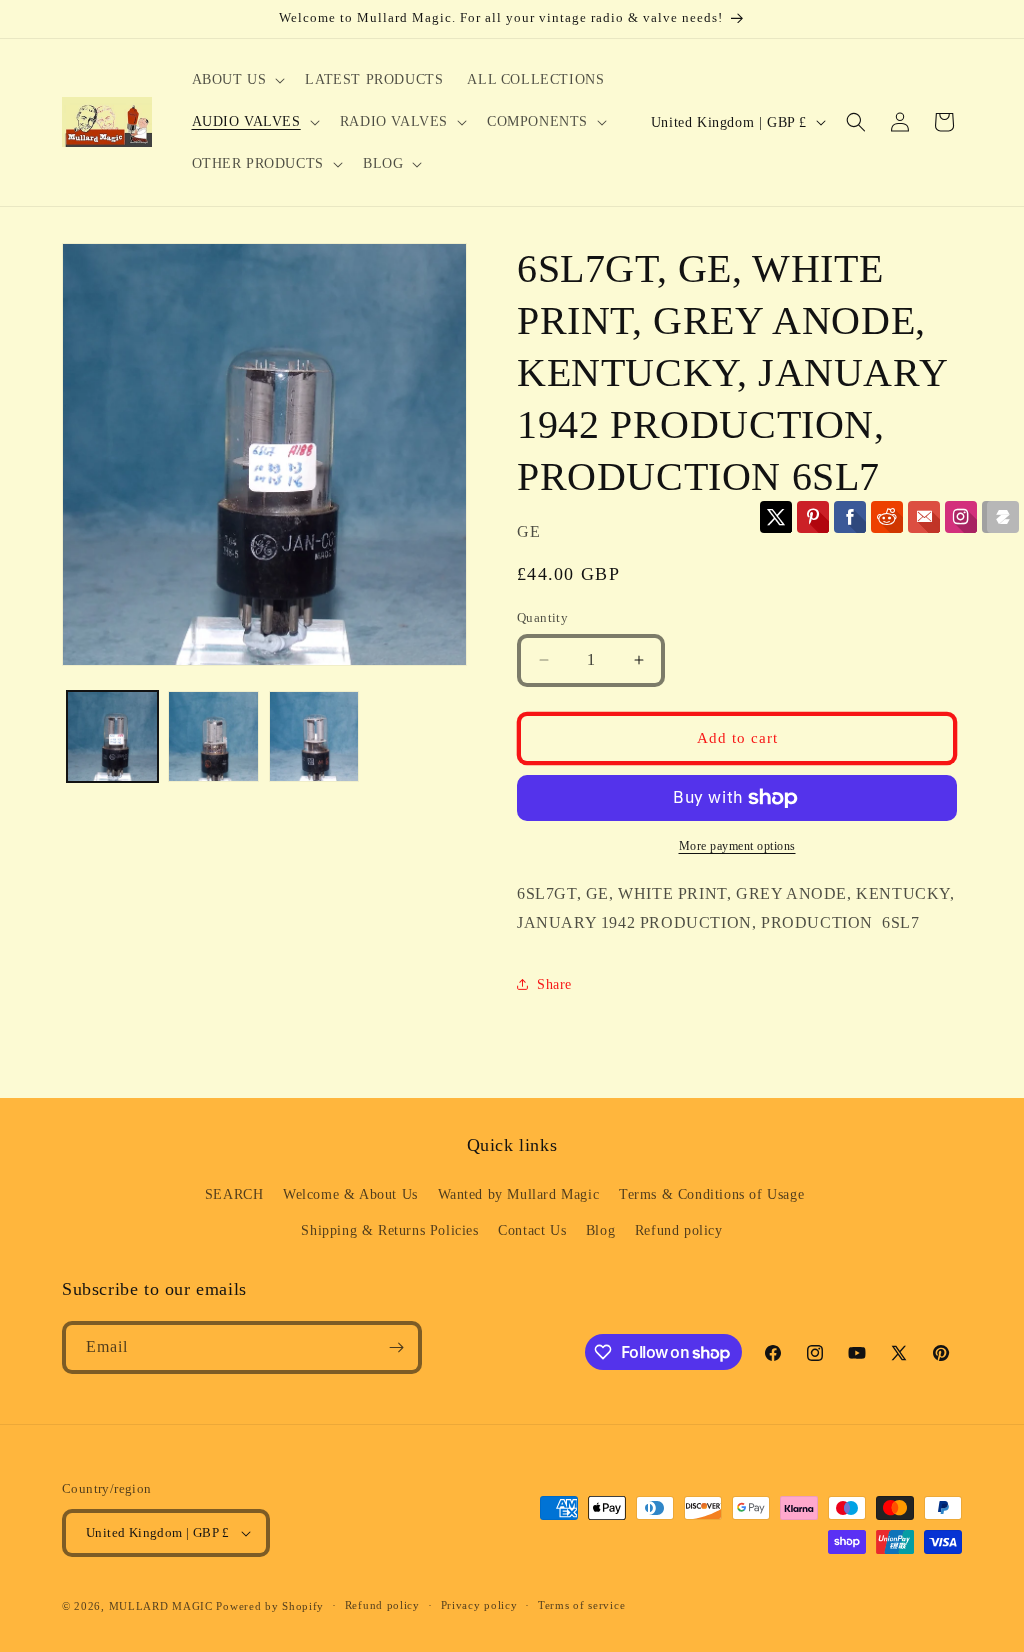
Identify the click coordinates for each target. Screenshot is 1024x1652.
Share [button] (554, 984)
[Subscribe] (396, 1347)
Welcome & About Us (350, 1194)
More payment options (737, 846)
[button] (237, 80)
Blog (600, 1230)
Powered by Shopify (270, 1606)
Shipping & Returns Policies (389, 1230)
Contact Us (532, 1230)
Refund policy (679, 1230)
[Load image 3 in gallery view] (314, 736)
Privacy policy (479, 1605)
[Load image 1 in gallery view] (112, 736)
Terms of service (581, 1605)
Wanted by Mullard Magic (519, 1194)
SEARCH (234, 1194)
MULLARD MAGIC (161, 1606)
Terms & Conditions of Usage (711, 1194)
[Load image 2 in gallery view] (213, 736)
